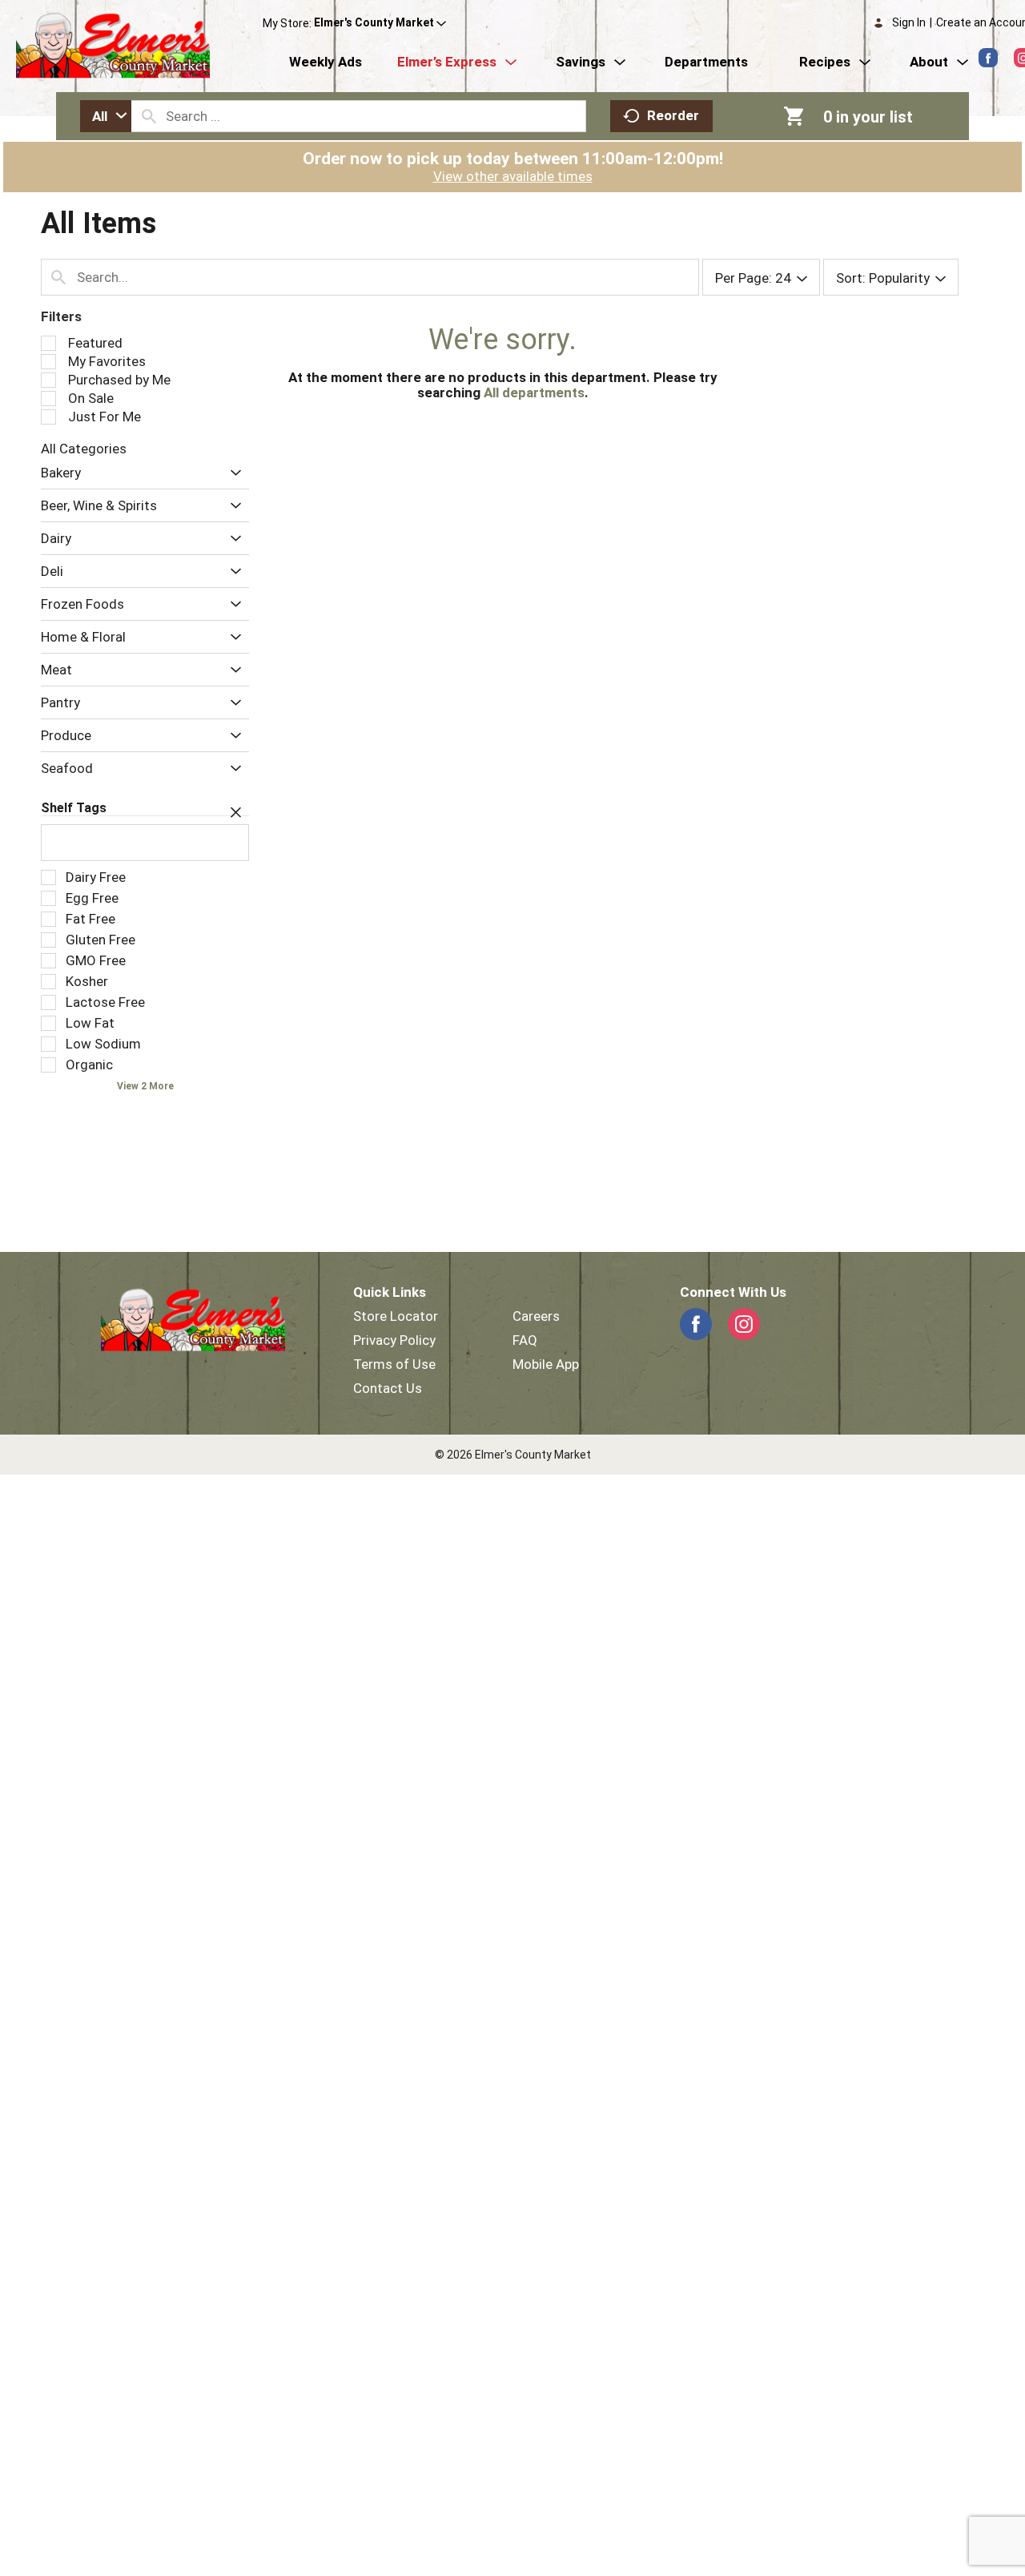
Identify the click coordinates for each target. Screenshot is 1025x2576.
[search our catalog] (149, 116)
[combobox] (106, 116)
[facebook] (988, 58)
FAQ (525, 1340)
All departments (534, 392)
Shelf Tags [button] (74, 808)
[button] (380, 23)
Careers (536, 1316)
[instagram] (744, 1324)
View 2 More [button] (145, 1086)
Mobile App (546, 1364)
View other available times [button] (513, 176)
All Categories (84, 449)
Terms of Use (394, 1364)
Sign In (909, 22)
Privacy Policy (394, 1340)
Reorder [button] (673, 115)
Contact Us (388, 1388)
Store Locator (396, 1316)
